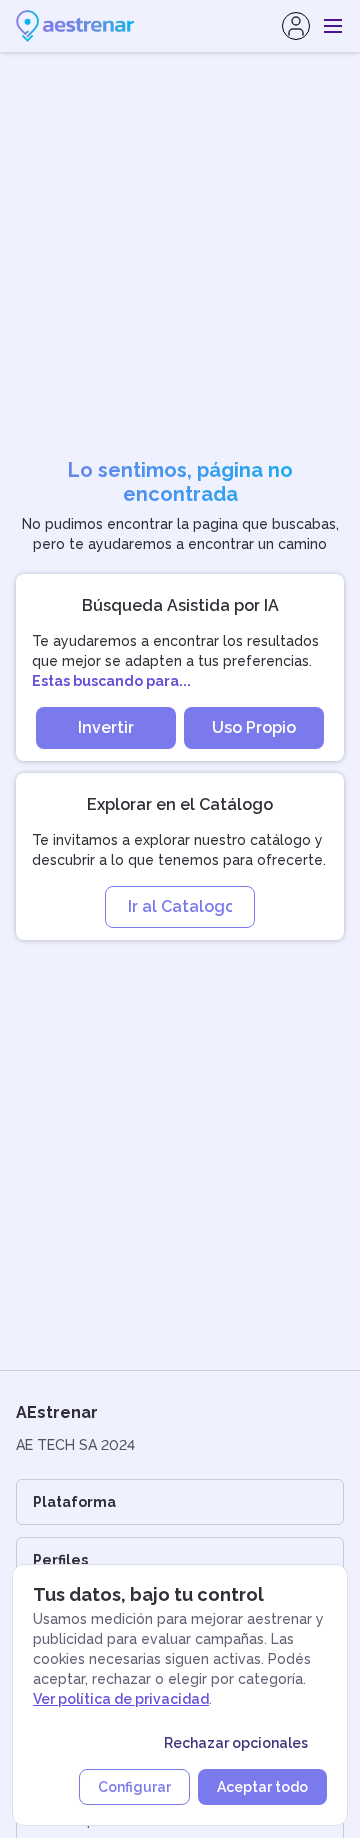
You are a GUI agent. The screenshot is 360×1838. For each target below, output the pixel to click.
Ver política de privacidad (121, 1699)
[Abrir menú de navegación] (333, 26)
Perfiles (60, 1560)
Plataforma (74, 1502)
